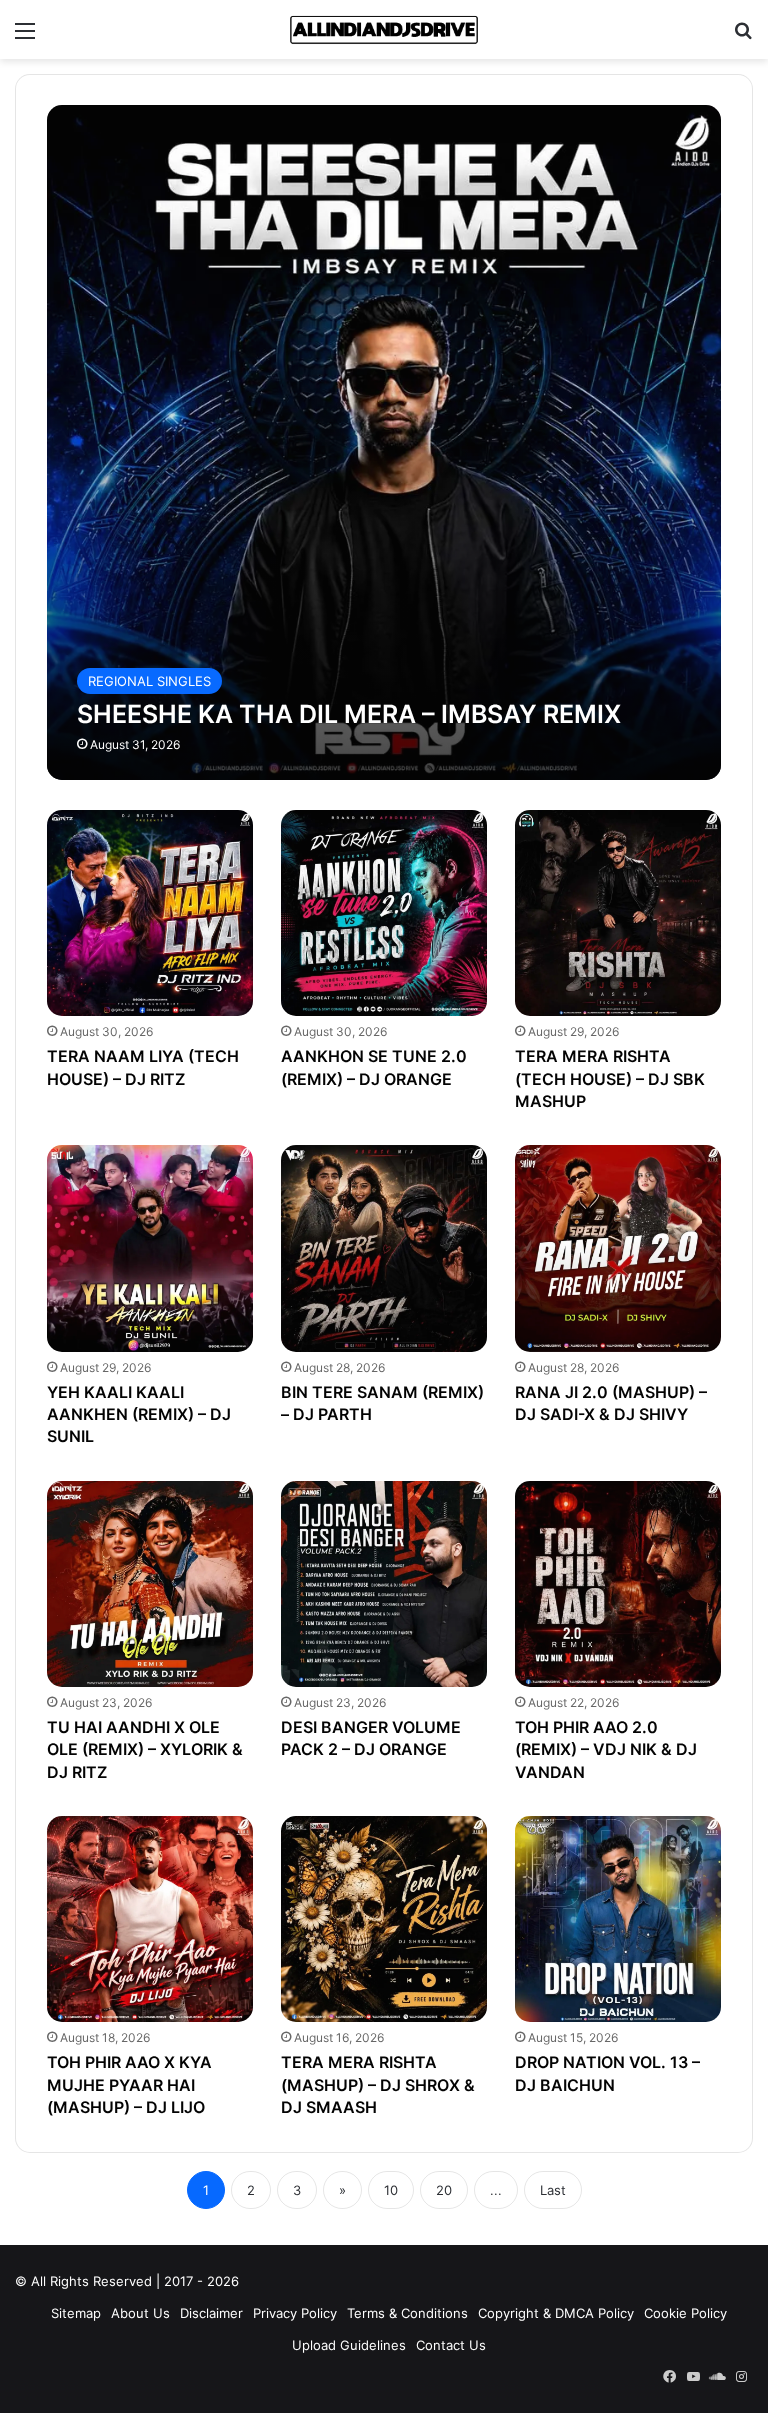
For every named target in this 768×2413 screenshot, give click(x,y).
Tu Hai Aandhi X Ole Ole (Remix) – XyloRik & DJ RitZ (145, 1749)
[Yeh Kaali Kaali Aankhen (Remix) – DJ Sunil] (150, 1248)
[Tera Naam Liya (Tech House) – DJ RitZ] (150, 913)
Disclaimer (211, 2313)
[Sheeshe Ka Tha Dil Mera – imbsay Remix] (384, 442)
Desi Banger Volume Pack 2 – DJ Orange (371, 1738)
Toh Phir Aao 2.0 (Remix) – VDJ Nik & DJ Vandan (606, 1749)
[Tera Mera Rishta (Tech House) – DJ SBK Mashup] (618, 913)
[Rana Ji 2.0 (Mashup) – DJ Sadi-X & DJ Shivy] (618, 1248)
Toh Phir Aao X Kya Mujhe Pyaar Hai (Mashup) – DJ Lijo (129, 2084)
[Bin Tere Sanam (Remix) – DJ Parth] (384, 1248)
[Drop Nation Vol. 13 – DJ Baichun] (618, 1919)
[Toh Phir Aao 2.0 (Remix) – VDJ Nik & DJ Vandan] (618, 1584)
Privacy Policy (295, 2313)
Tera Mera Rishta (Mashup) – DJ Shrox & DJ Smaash (378, 2084)
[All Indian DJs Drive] (384, 29)
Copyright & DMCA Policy (556, 2313)
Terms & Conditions (407, 2313)
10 (391, 2190)
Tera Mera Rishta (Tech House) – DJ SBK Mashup (610, 1078)
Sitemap (76, 2313)
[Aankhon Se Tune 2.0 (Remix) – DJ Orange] (384, 913)
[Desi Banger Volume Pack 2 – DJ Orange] (384, 1584)
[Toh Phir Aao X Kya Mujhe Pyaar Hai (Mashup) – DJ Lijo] (150, 1919)
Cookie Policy (685, 2313)
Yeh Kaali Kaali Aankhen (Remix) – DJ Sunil (139, 1414)
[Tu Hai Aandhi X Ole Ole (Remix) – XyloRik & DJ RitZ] (150, 1584)
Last (553, 2190)
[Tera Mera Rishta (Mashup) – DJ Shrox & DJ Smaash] (384, 1919)
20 (444, 2190)
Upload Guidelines (349, 2345)
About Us (140, 2313)
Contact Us (451, 2345)
